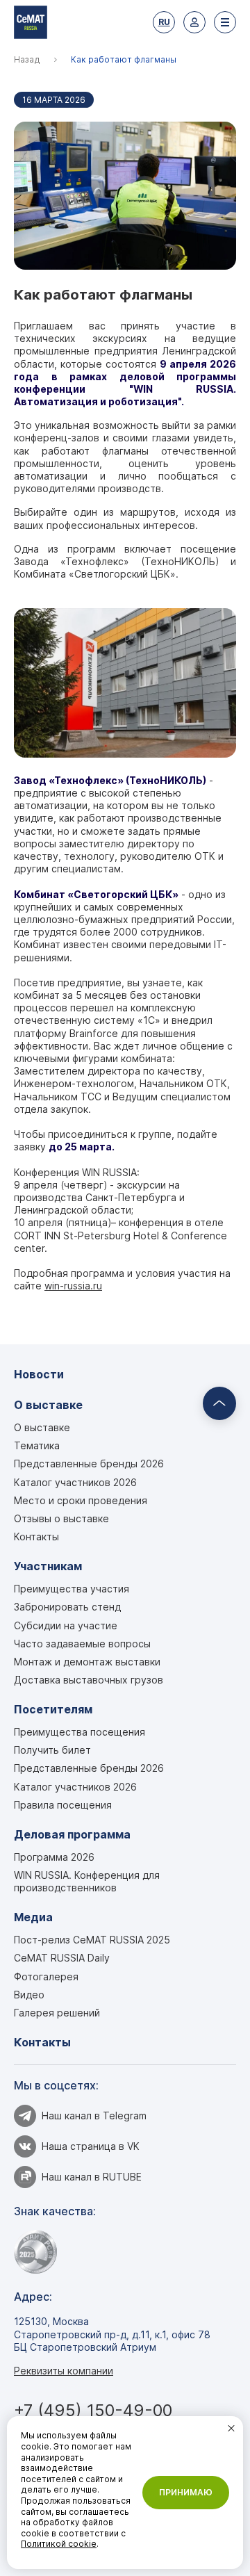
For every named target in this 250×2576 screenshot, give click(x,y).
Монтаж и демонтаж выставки (87, 1662)
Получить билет (52, 1750)
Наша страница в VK (91, 2146)
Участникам (48, 1566)
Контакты (36, 1536)
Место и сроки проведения (81, 1500)
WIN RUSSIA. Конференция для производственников (87, 1881)
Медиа (33, 1917)
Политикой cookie (59, 2544)
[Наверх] (219, 1403)
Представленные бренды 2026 (89, 1464)
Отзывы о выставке (61, 1518)
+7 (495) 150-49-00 (93, 2410)
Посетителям (53, 1710)
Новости (39, 1375)
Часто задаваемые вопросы (82, 1644)
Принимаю (186, 2492)
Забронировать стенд (67, 1607)
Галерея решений (57, 2013)
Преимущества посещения (80, 1732)
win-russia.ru (73, 1286)
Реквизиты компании (64, 2371)
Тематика (37, 1445)
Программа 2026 (54, 1857)
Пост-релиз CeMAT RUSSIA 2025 (92, 1940)
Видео (29, 1995)
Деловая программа (72, 1835)
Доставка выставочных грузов (89, 1680)
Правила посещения (63, 1805)
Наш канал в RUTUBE (92, 2177)
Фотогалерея (46, 1976)
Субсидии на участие (66, 1625)
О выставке (48, 1405)
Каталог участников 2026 (75, 1482)
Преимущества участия (72, 1589)
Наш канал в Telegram (94, 2116)
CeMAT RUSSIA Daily (62, 1958)
